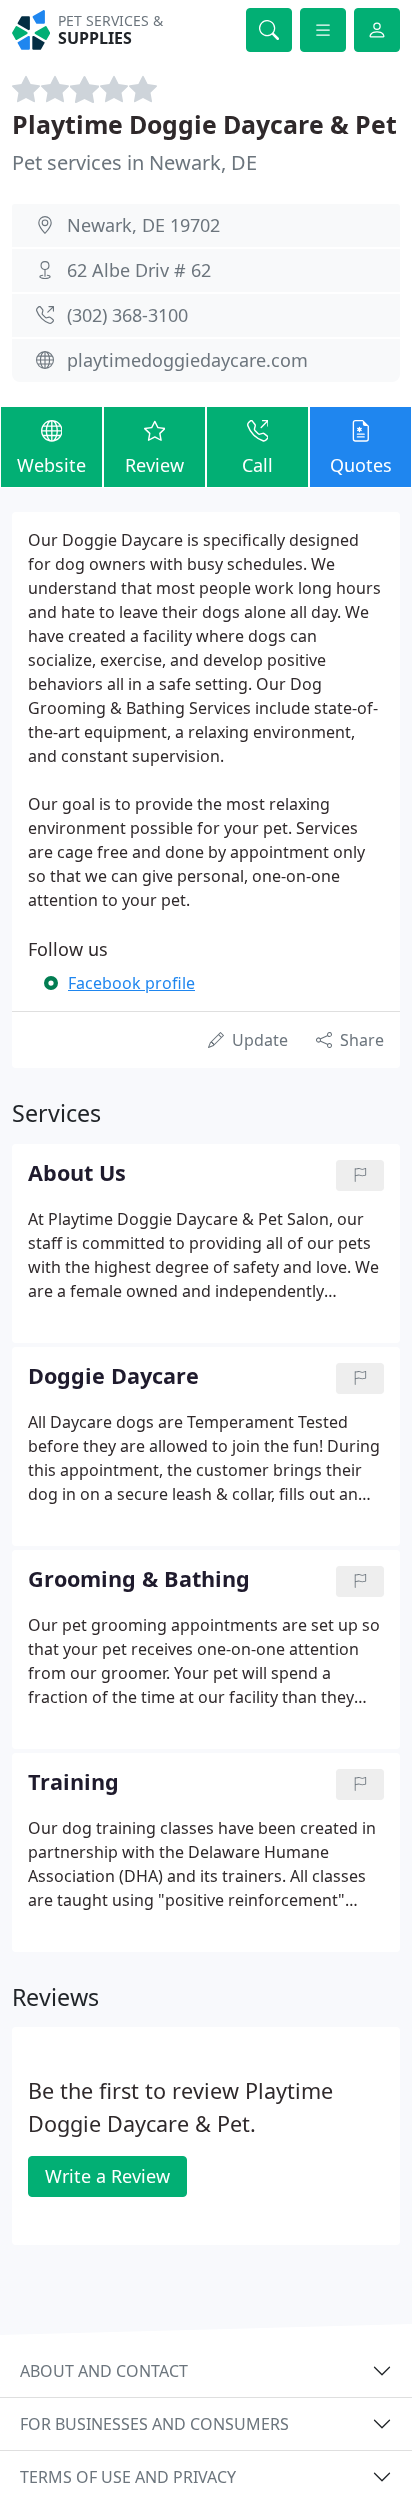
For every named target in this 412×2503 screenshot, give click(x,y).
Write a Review (107, 2176)
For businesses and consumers (154, 2424)
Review (154, 465)
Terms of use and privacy (128, 2477)
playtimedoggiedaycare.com (187, 360)
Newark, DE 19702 (143, 225)
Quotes (361, 465)
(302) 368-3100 (127, 315)
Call (257, 465)
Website (51, 465)
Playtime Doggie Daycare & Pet (204, 124)
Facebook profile (131, 983)
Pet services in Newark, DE (134, 162)
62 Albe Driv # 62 (139, 270)
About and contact (104, 2371)
